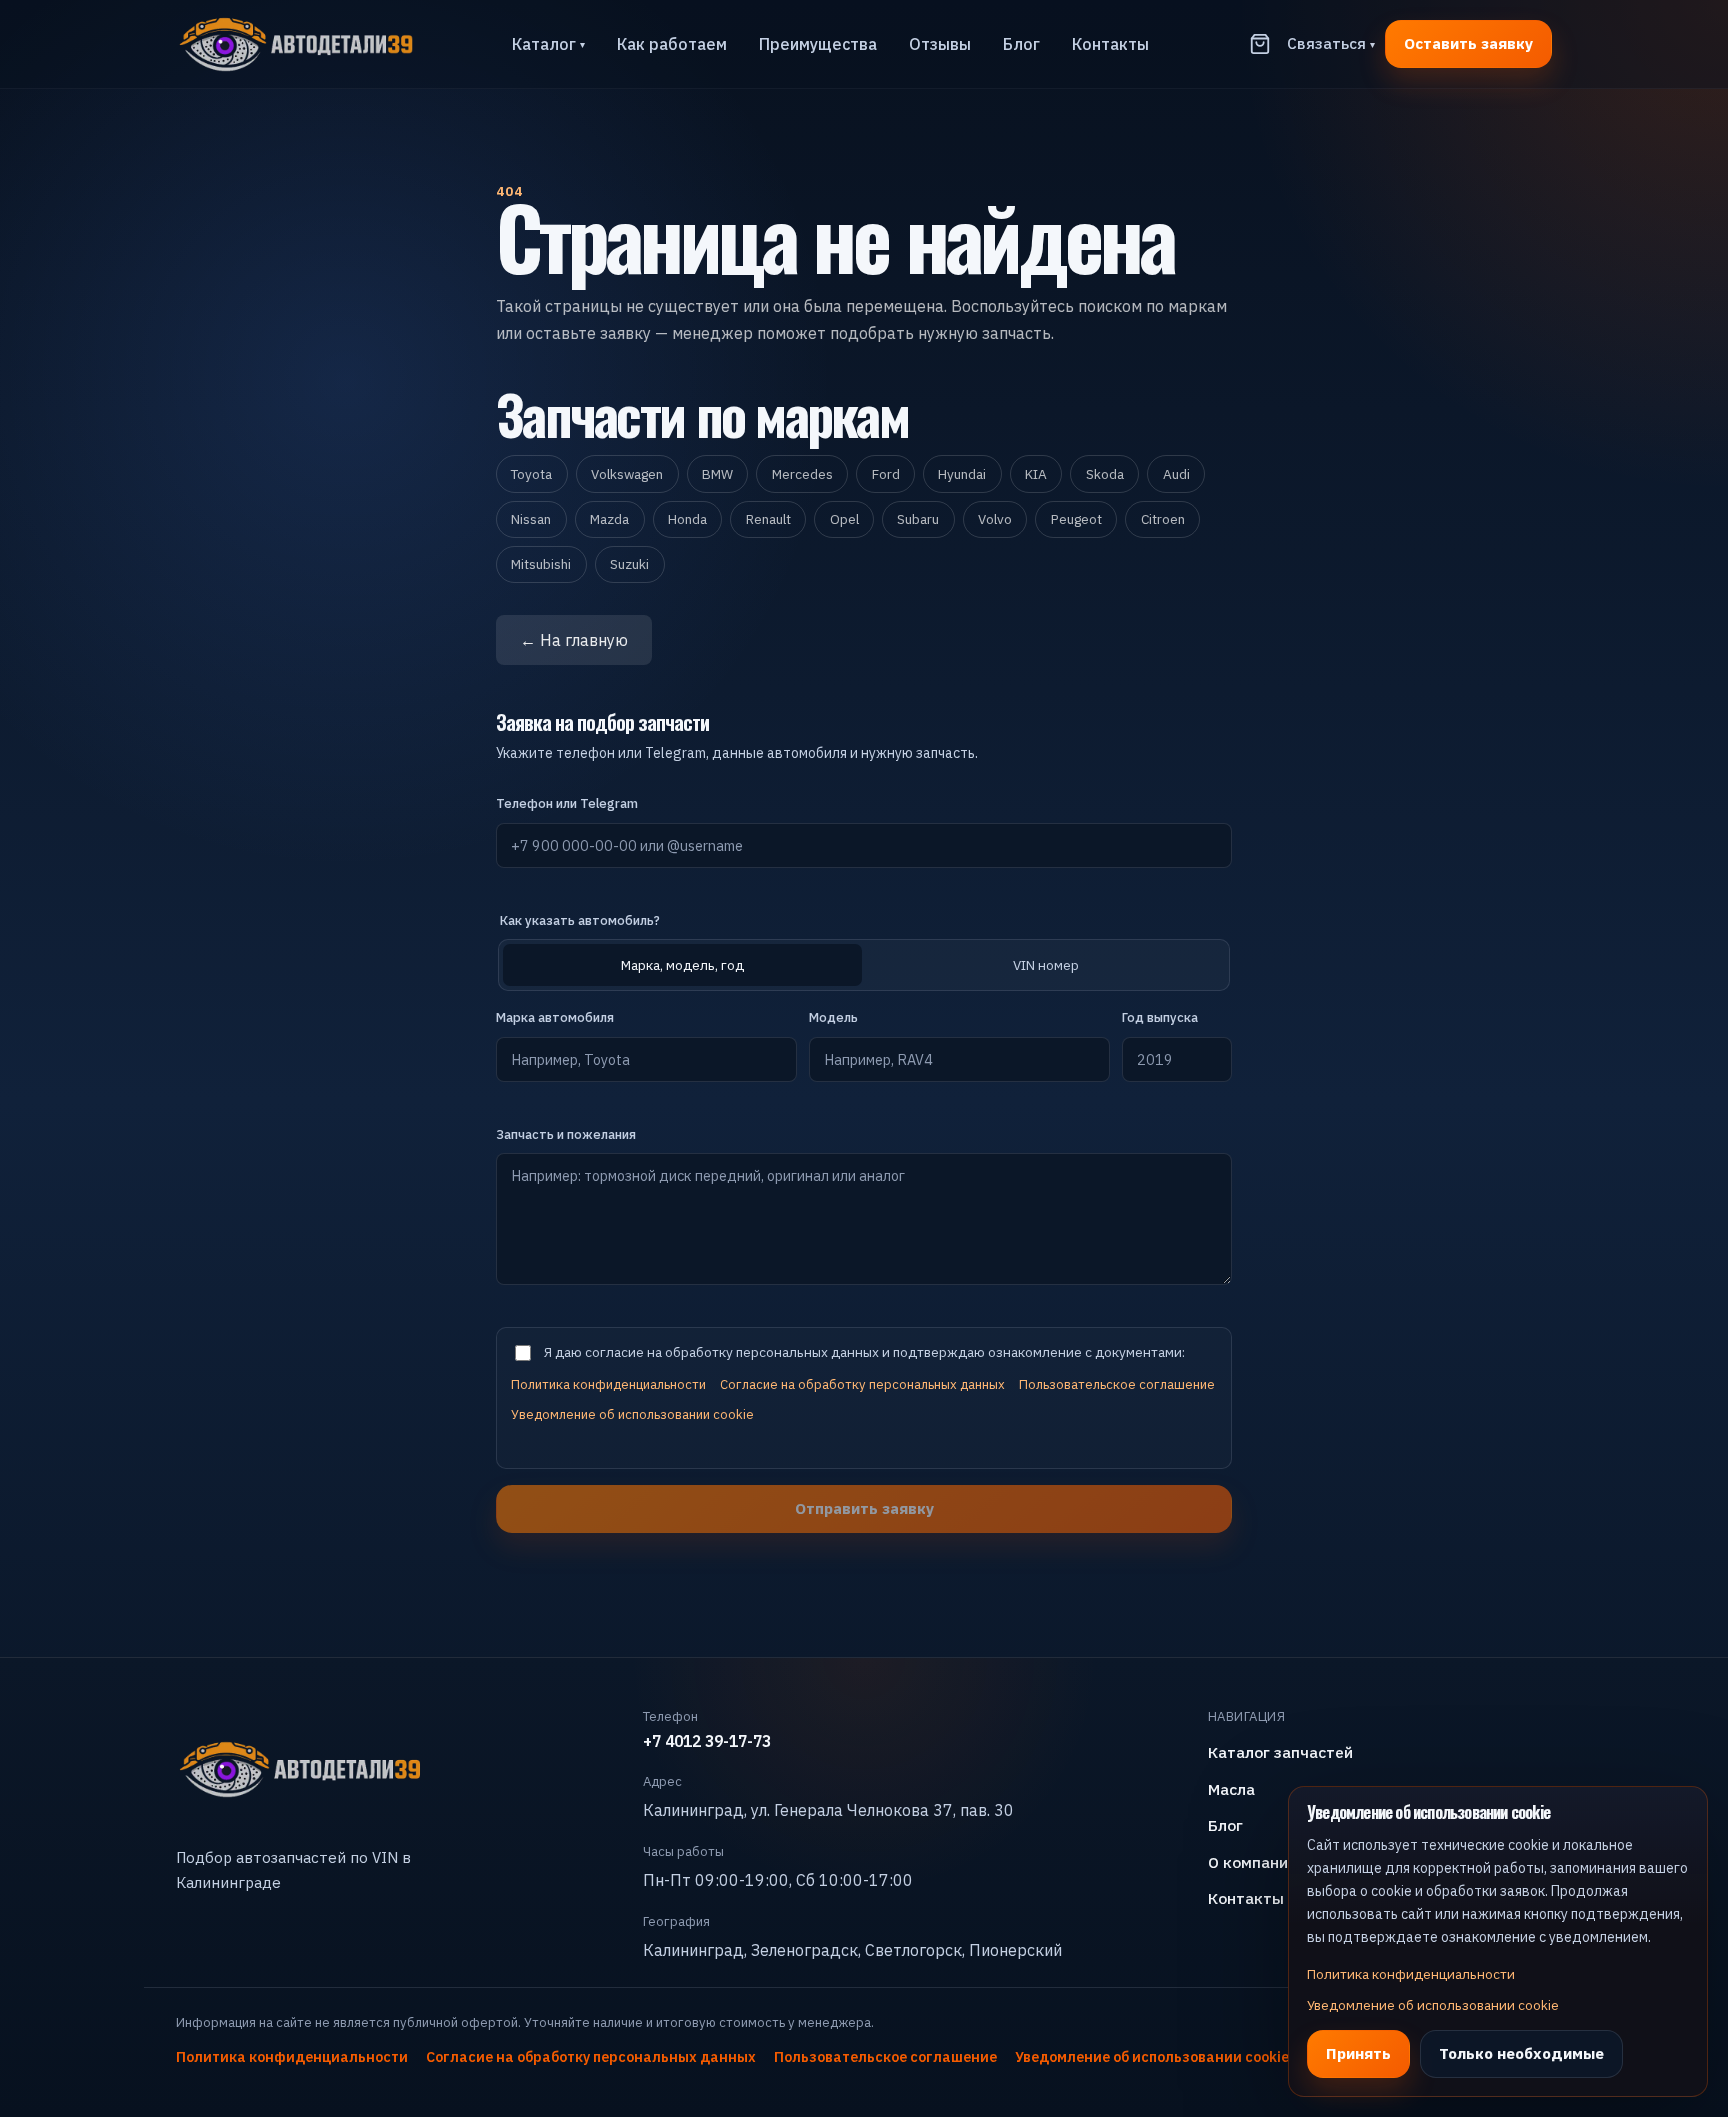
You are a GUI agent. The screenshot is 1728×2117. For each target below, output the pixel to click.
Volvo (995, 519)
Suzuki (629, 564)
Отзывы (940, 44)
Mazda (609, 519)
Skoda (1105, 474)
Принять (1358, 2053)
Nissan (531, 519)
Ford (886, 474)
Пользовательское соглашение (1117, 1384)
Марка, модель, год (682, 965)
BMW (717, 474)
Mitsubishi (541, 564)
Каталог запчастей (1280, 1752)
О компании (1252, 1862)
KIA (1036, 474)
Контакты (1110, 44)
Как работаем (672, 44)
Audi (1176, 474)
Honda (687, 519)
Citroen (1163, 519)
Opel (844, 519)
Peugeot (1076, 519)
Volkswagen (627, 474)
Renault (768, 519)
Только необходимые (1521, 2053)
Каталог (548, 44)
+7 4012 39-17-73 (707, 1741)
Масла (1231, 1789)
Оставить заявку (1468, 43)
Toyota (531, 474)
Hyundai (962, 474)
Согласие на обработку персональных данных (862, 1384)
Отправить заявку (864, 1508)
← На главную (574, 640)
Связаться (1331, 43)
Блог (1021, 44)
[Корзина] (1260, 44)
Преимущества (818, 44)
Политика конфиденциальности (608, 1384)
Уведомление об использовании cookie (632, 1414)
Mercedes (802, 474)
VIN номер (1046, 965)
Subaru (918, 519)
